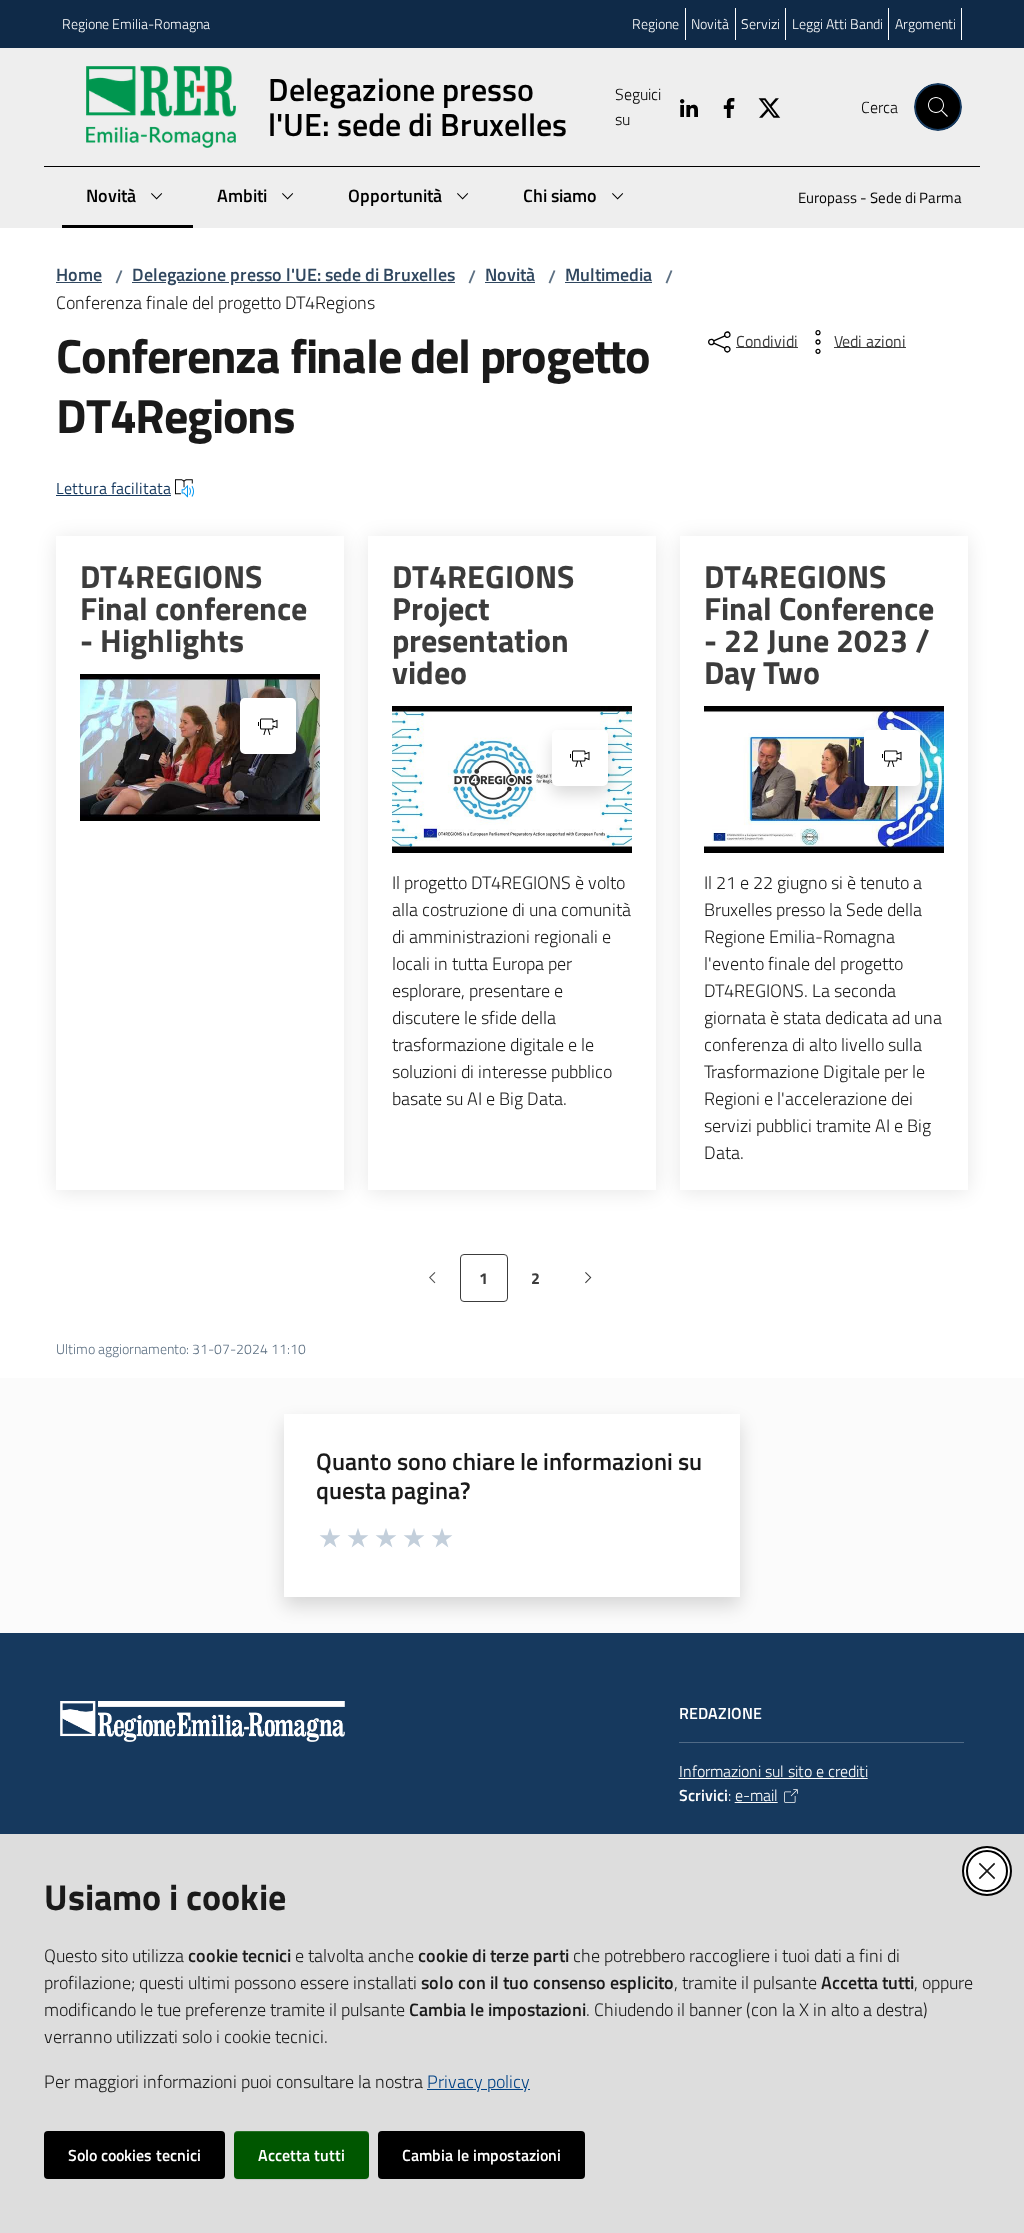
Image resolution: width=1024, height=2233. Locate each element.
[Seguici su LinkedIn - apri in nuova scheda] (681, 106)
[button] (938, 107)
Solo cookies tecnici (134, 2155)
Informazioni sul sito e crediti (773, 1771)
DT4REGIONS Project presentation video (483, 624)
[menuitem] (868, 199)
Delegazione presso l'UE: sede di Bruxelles (293, 274)
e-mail (756, 1795)
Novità (510, 274)
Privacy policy (478, 2081)
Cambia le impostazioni (481, 2155)
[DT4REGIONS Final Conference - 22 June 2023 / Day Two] (824, 779)
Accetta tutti (301, 2155)
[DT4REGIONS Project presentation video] (512, 779)
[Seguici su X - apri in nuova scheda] (761, 106)
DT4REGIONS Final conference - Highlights (193, 608)
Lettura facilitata (113, 488)
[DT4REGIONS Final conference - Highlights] (200, 747)
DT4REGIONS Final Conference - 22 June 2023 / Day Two (819, 624)
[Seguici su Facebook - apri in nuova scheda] (721, 106)
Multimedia (608, 274)
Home (79, 274)
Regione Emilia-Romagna (136, 23)
